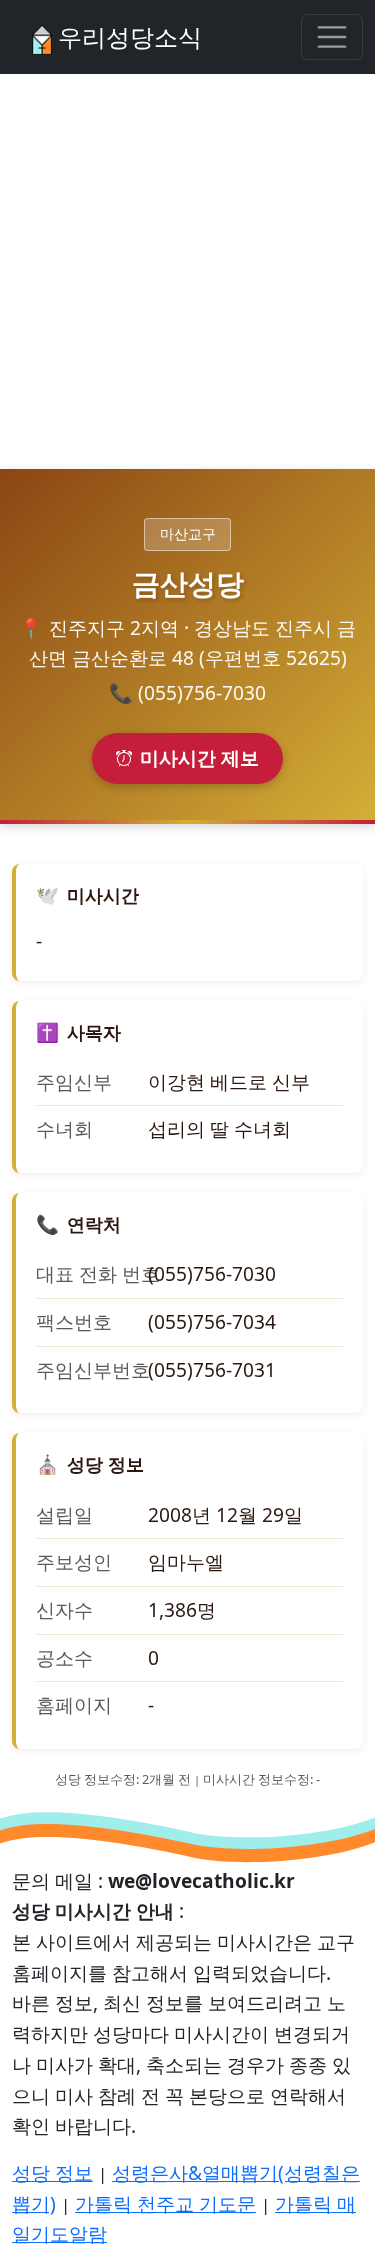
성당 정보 (52, 2172)
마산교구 (188, 533)
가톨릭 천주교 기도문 (165, 2203)
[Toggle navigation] (332, 37)
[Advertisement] (187, 271)
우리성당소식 (127, 36)
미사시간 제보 (199, 757)
